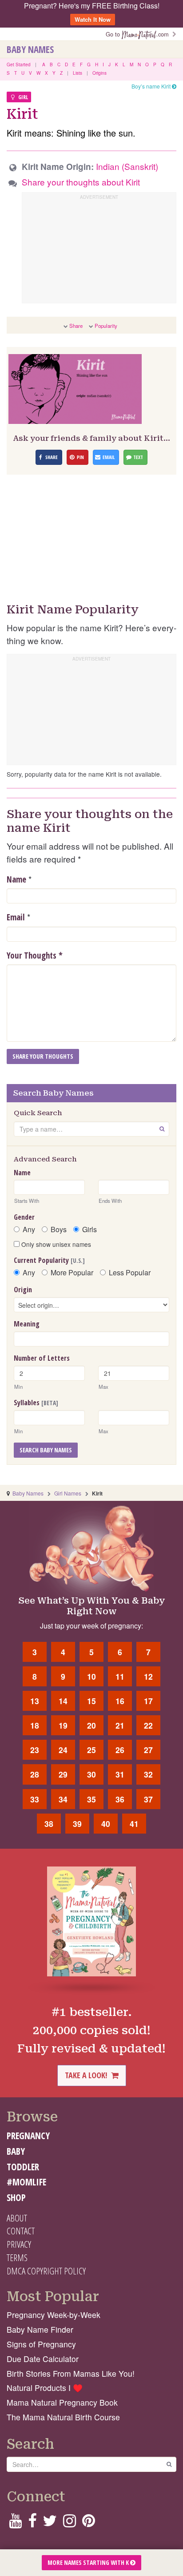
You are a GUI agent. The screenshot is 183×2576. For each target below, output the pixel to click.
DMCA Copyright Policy (46, 2271)
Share (76, 326)
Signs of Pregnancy (41, 2344)
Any (29, 1230)
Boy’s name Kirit (152, 86)
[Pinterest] (89, 2523)
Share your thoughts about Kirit (81, 182)
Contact (21, 2231)
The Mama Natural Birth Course (63, 2417)
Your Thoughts (35, 955)
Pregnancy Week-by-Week (54, 2315)
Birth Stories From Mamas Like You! (71, 2373)
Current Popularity (49, 1260)
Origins (99, 73)
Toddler (23, 2167)
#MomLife (26, 2182)
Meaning (27, 1324)
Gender (24, 1217)
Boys (59, 1230)
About (17, 2218)
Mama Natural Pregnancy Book (62, 2402)
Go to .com (139, 34)
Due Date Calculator (43, 2359)
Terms (17, 2258)
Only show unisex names (55, 1244)
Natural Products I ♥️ (45, 2388)
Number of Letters (42, 1358)
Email (16, 917)
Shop (16, 2197)
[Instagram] (70, 2523)
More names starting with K (89, 2562)
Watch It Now (93, 19)
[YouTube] (15, 2523)
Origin (23, 1290)
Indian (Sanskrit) (127, 166)
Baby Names (30, 49)
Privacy (19, 2244)
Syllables (36, 1403)
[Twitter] (50, 2523)
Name (16, 879)
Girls (90, 1230)
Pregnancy (28, 2136)
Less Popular (130, 1273)
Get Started (19, 65)
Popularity (106, 326)
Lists (78, 73)
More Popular (72, 1273)
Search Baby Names (46, 1450)
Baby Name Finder (40, 2329)
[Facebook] (32, 2523)
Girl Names (68, 1493)
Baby (16, 2151)
